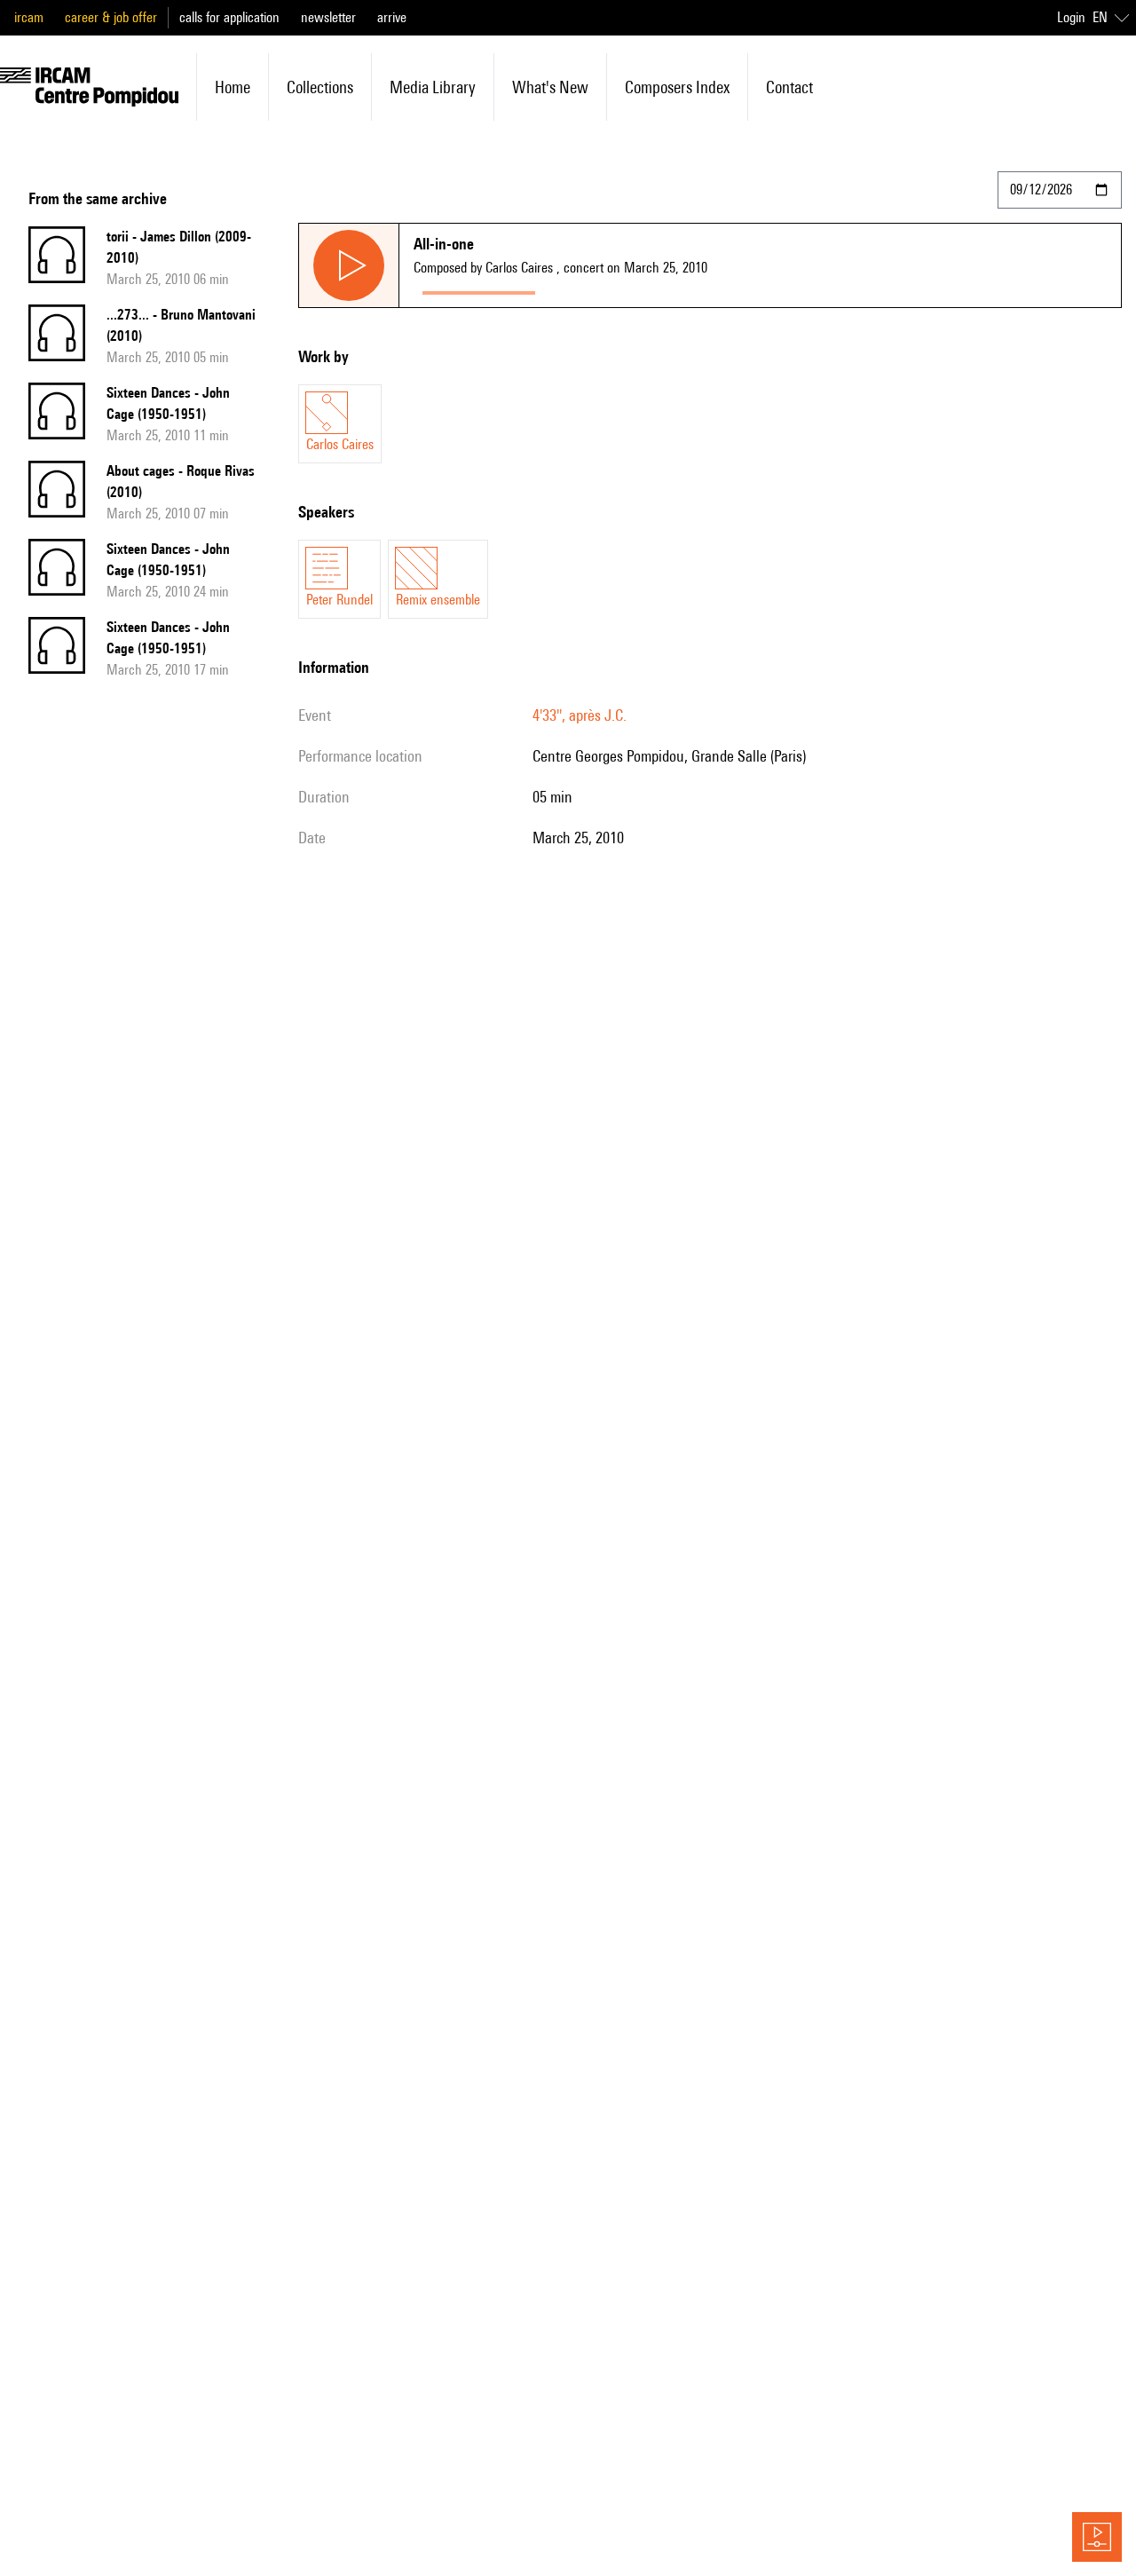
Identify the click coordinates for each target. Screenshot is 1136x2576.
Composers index (677, 87)
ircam (29, 17)
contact (789, 87)
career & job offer (111, 17)
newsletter (328, 17)
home (233, 87)
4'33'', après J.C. (580, 715)
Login (1071, 17)
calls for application (229, 17)
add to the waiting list (613, 289)
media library (433, 87)
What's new (550, 87)
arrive (392, 17)
